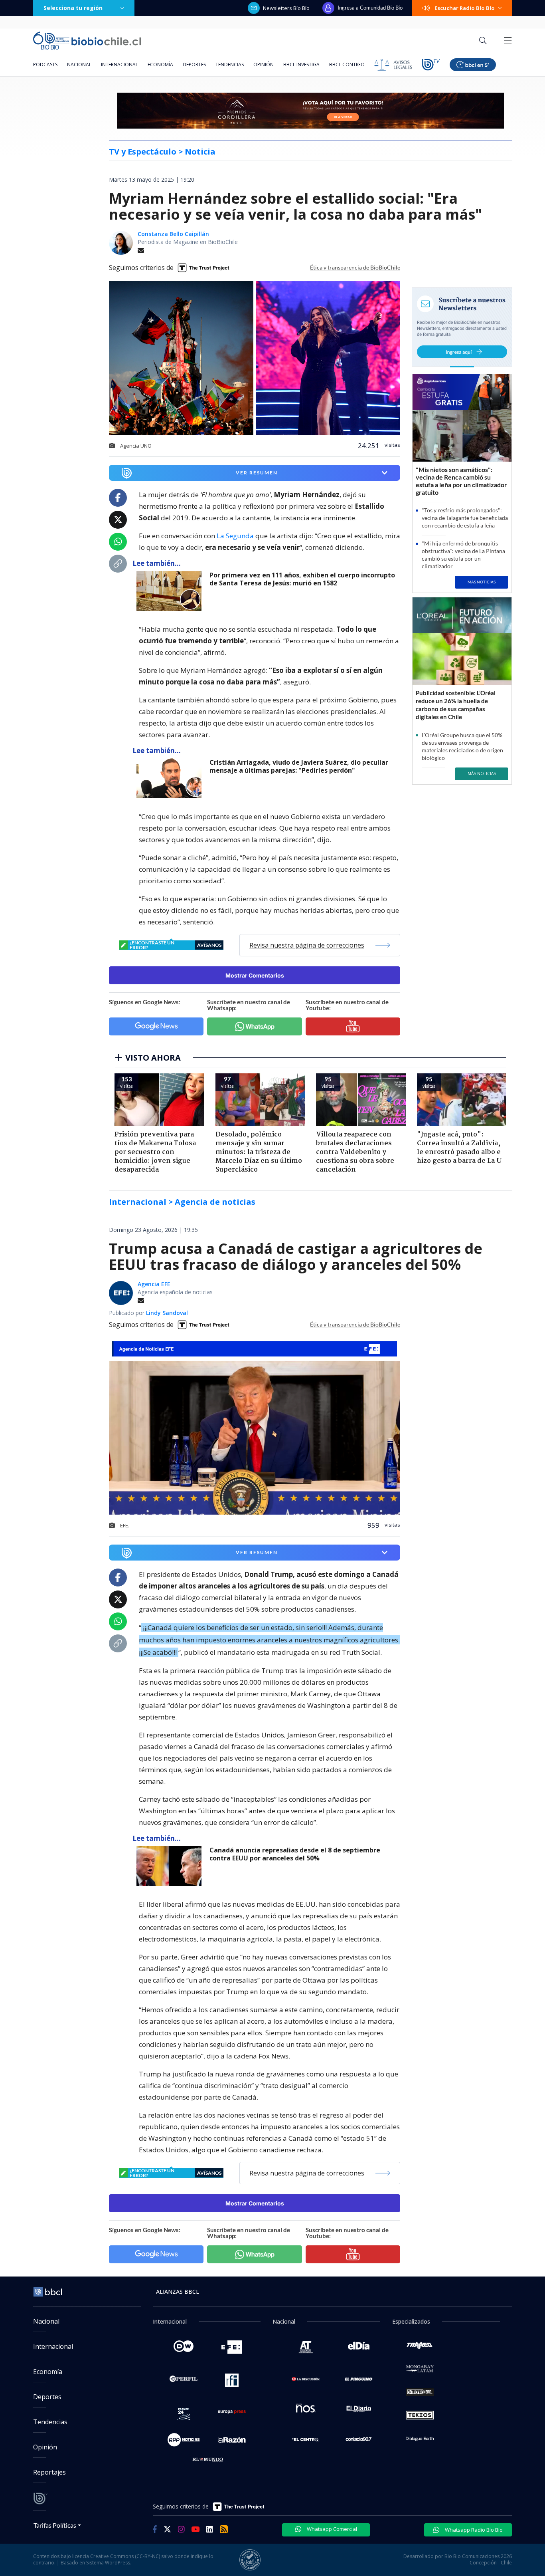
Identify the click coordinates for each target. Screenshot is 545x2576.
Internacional (119, 64)
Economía (160, 64)
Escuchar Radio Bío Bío (465, 8)
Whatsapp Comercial (331, 2529)
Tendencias (230, 64)
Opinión (264, 64)
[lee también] (171, 591)
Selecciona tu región (73, 8)
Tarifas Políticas (55, 2525)
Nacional (79, 64)
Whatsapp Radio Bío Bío (473, 2530)
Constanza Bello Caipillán (173, 234)
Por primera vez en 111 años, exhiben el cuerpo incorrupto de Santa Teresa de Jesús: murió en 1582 (302, 579)
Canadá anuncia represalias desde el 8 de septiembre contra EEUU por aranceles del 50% (295, 1854)
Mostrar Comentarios (255, 975)
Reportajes (49, 2472)
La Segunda (235, 536)
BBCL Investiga (301, 64)
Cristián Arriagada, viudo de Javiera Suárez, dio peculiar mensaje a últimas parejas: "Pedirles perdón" (299, 766)
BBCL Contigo (347, 64)
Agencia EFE (154, 1284)
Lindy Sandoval (167, 1313)
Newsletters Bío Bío (286, 8)
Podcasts (45, 64)
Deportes (194, 64)
